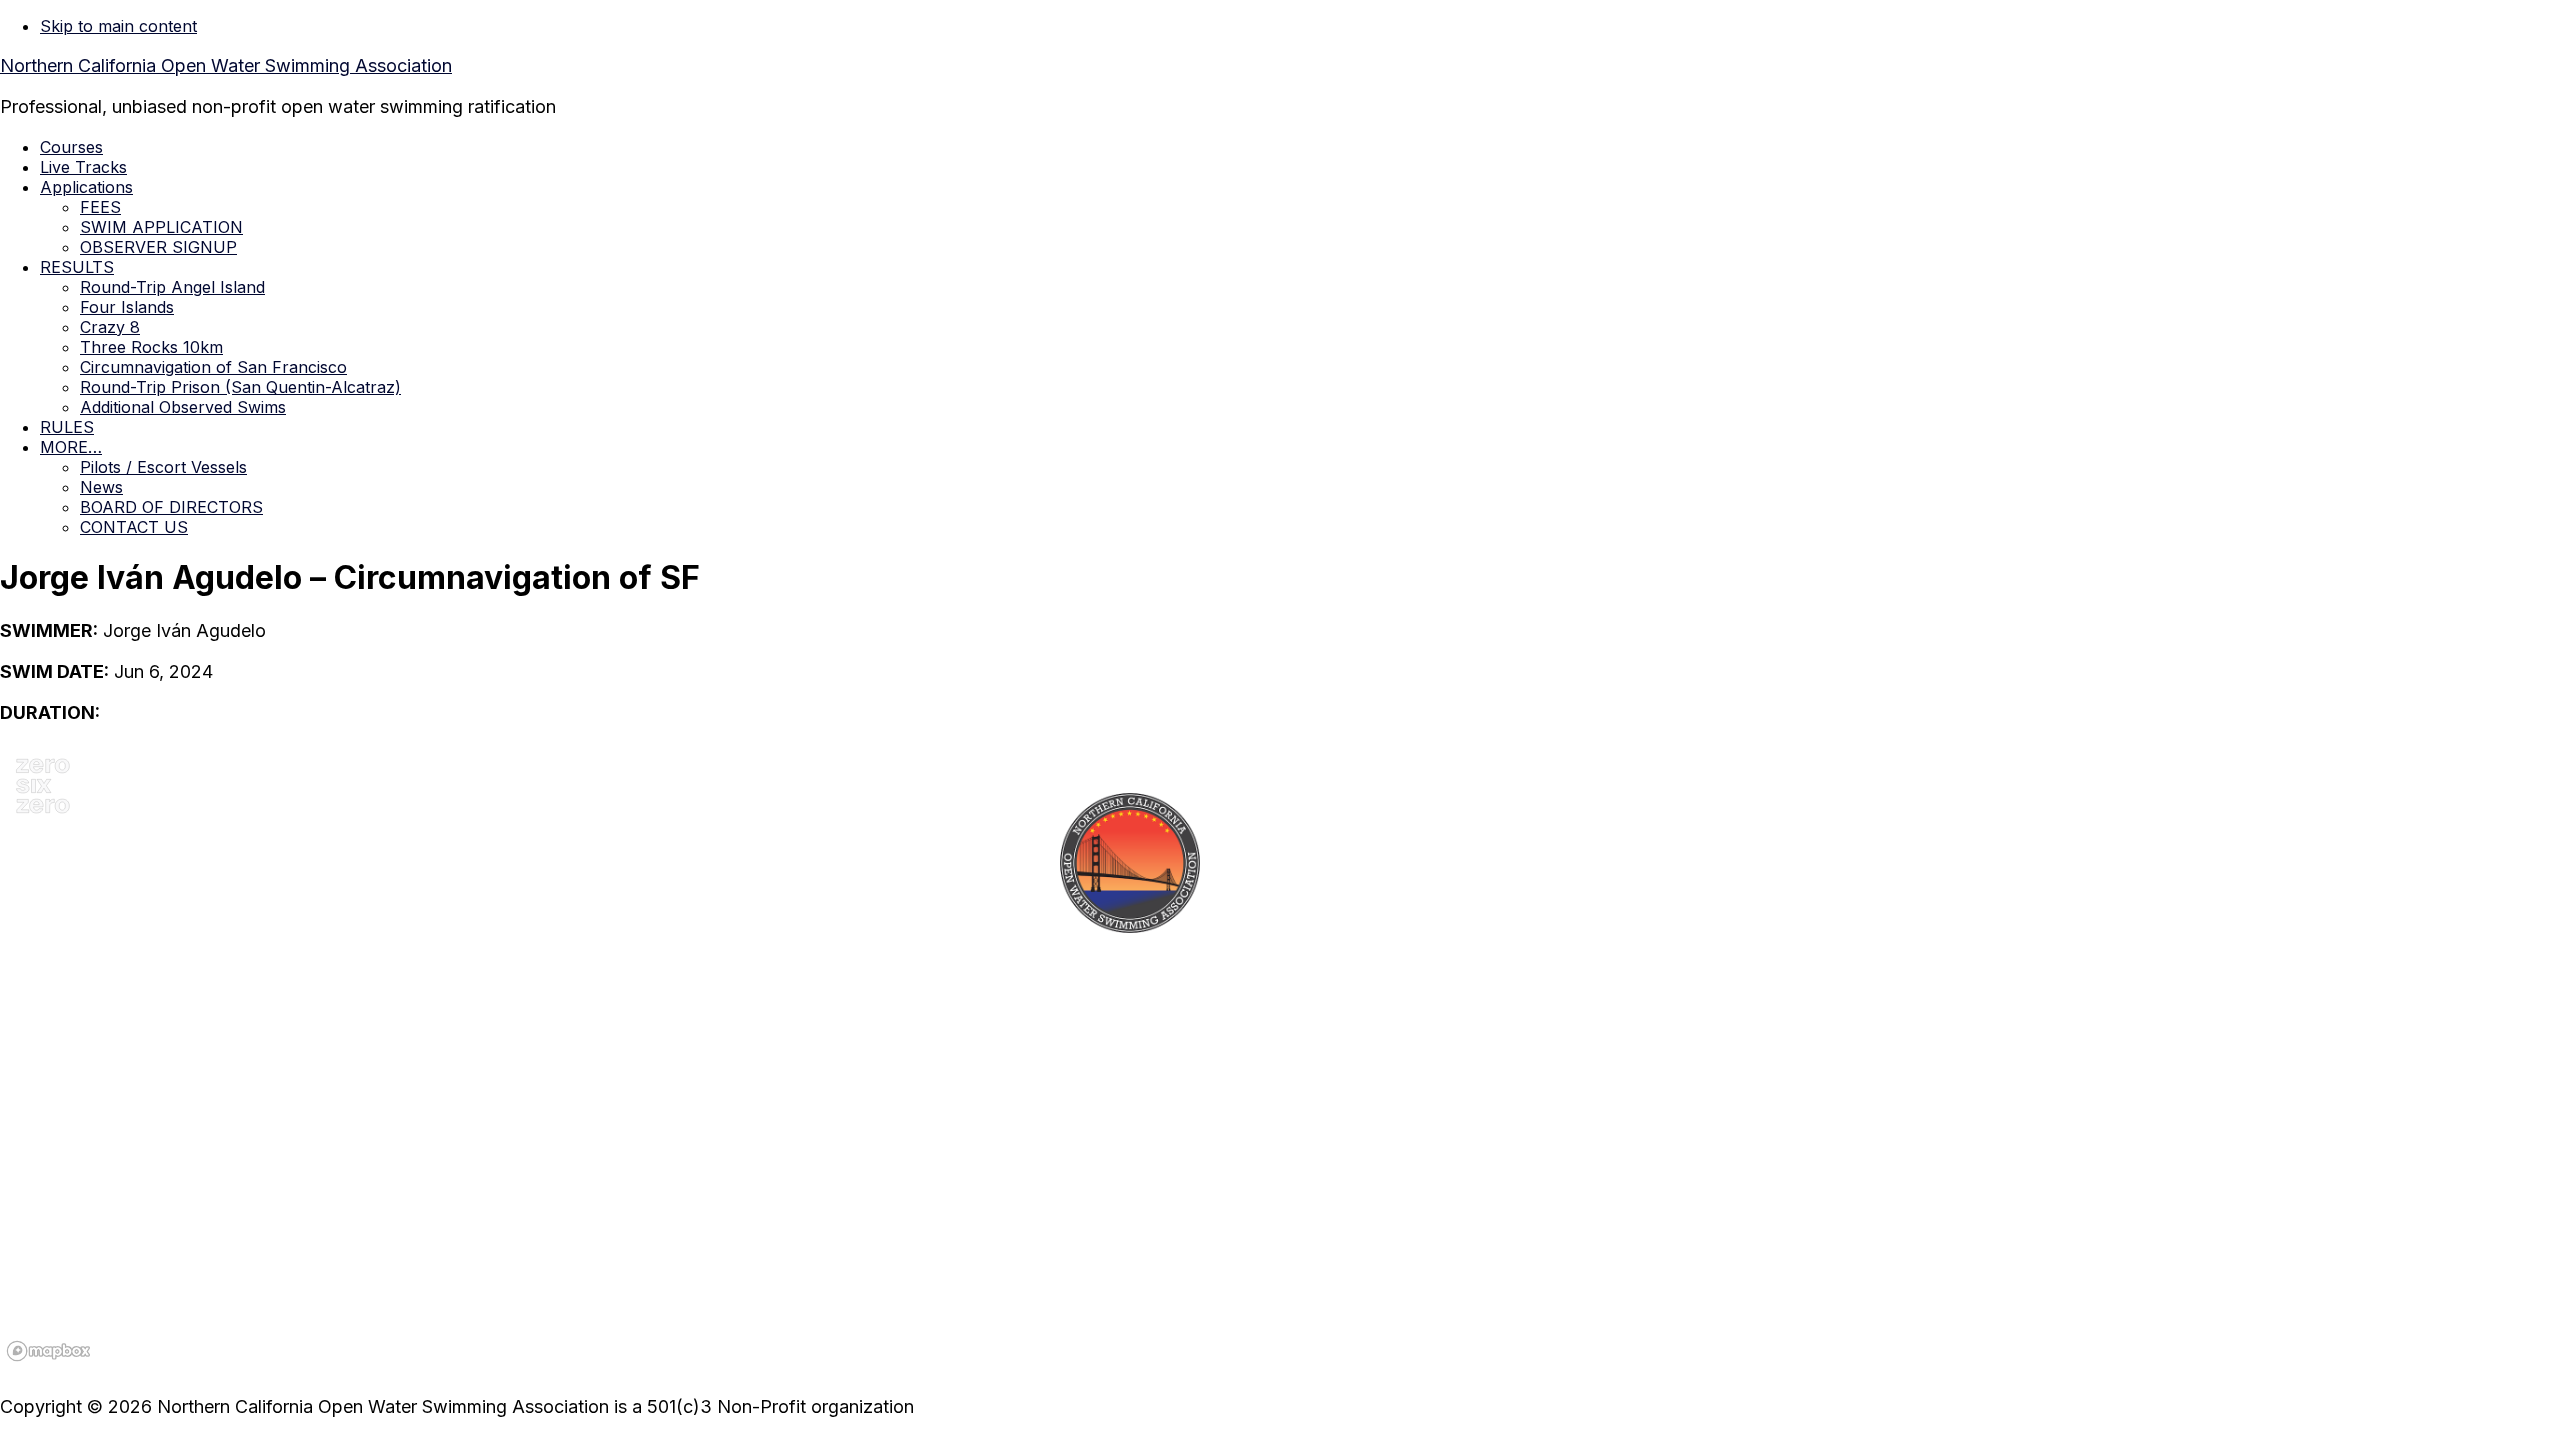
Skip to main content (118, 26)
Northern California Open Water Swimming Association (226, 65)
